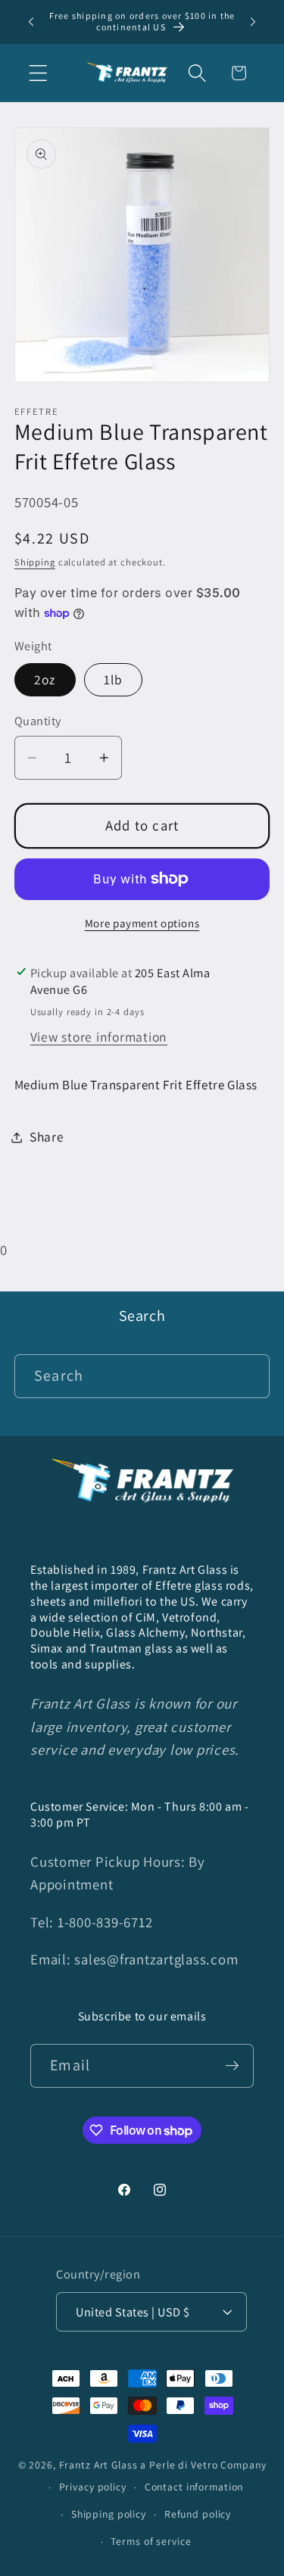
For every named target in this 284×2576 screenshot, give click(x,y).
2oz (45, 679)
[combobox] (142, 1376)
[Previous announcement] (31, 22)
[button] (38, 73)
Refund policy (198, 2514)
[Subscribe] (232, 2066)
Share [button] (47, 1137)
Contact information (194, 2487)
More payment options (142, 923)
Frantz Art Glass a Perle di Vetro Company (163, 2465)
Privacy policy (93, 2487)
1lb (114, 679)
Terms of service (151, 2541)
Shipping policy (109, 2514)
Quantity (38, 721)
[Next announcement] (253, 22)
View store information (99, 1037)
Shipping (35, 562)
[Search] (248, 1376)
